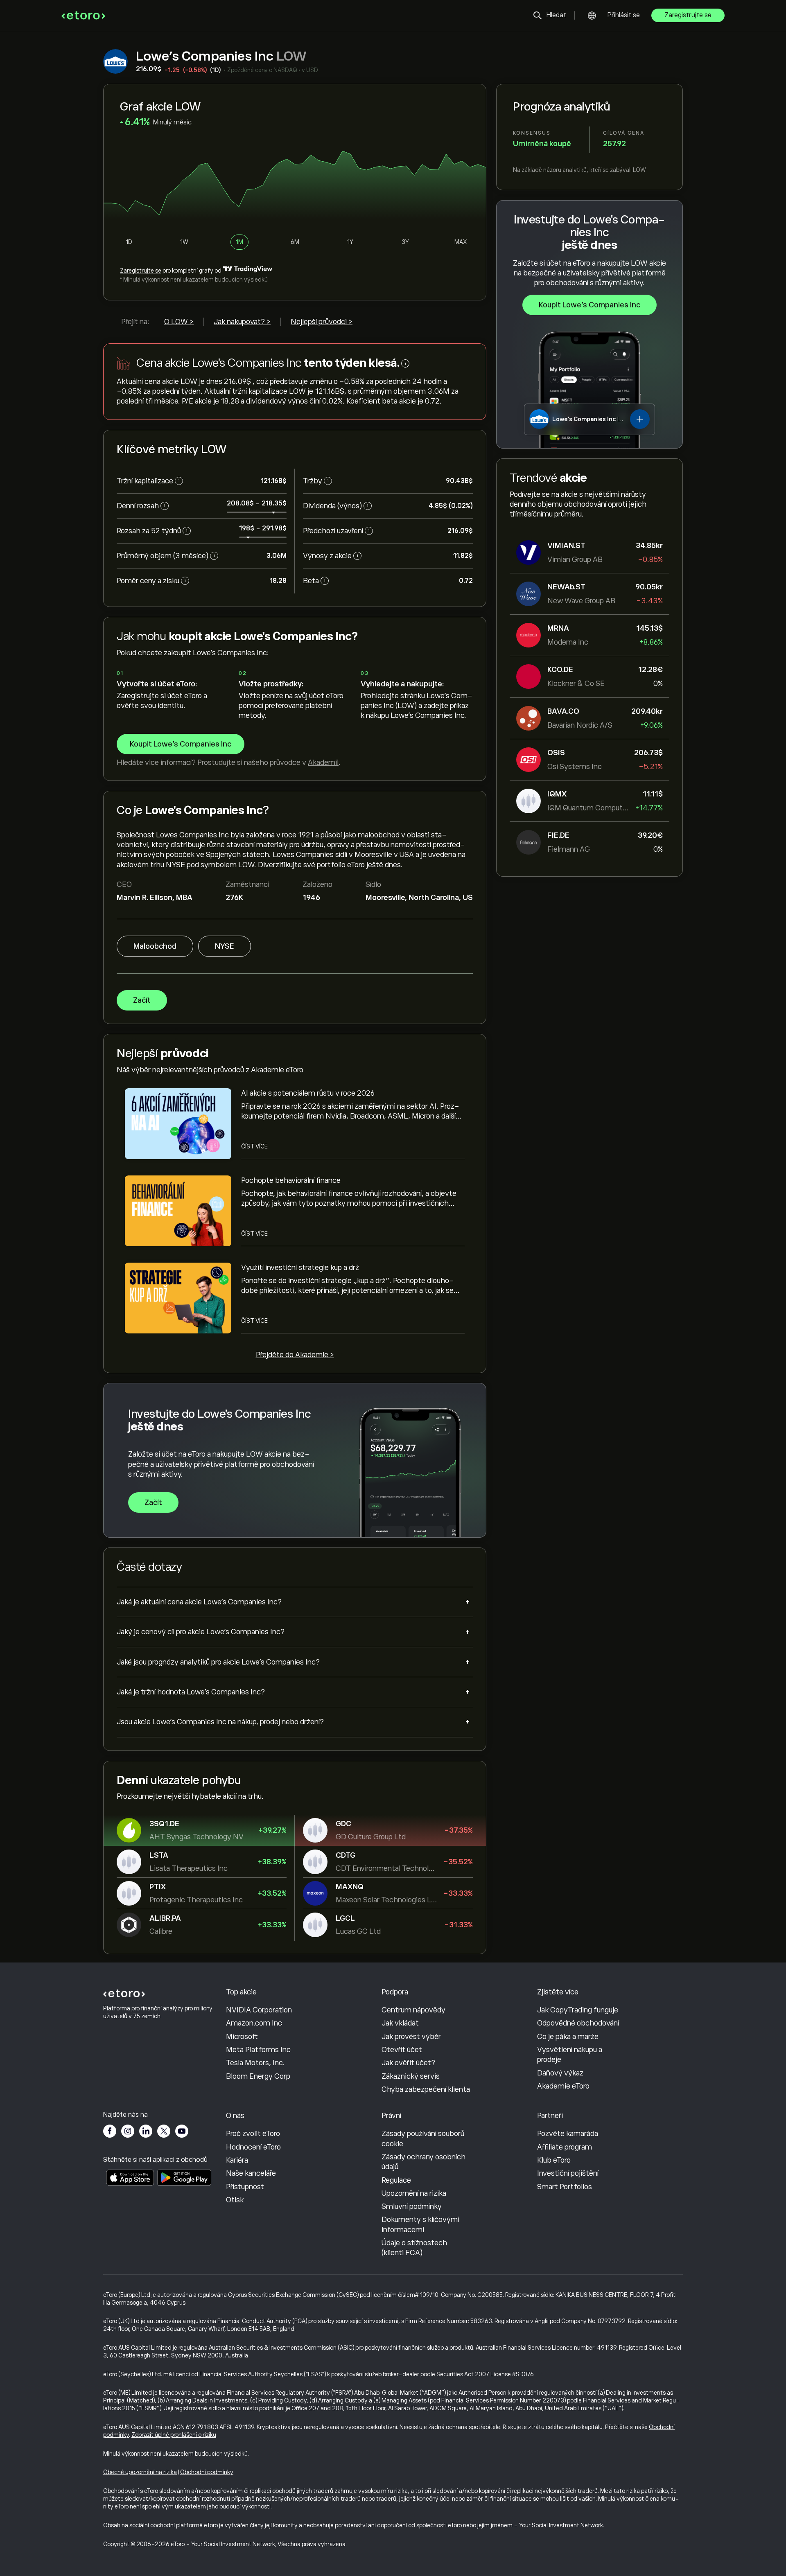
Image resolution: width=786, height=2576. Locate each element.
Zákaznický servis (411, 2076)
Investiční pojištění (568, 2173)
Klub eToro (554, 2160)
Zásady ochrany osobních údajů (423, 2162)
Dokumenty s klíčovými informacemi (420, 2224)
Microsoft (242, 2037)
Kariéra (237, 2160)
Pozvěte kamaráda (568, 2134)
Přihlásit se (624, 15)
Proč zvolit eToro (253, 2134)
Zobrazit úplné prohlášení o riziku (174, 2435)
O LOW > (179, 322)
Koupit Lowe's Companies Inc (589, 305)
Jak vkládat (400, 2023)
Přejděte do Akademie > (295, 1355)
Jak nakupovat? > (242, 322)
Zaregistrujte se (688, 15)
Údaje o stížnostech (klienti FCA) (414, 2248)
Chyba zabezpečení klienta (426, 2089)
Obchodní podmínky (207, 2472)
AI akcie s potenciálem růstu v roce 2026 (308, 1093)
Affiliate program (565, 2147)
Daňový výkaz (560, 2073)
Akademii (323, 762)
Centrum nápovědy (413, 2010)
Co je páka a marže (568, 2037)
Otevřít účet (402, 2050)
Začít (142, 1000)
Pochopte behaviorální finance (291, 1180)
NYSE (225, 946)
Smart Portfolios (565, 2187)
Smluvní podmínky (412, 2206)
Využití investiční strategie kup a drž (300, 1268)
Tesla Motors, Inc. (255, 2063)
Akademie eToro (563, 2086)
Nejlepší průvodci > (322, 322)
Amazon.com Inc (254, 2023)
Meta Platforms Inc (258, 2050)
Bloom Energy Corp (258, 2076)
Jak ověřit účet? (408, 2063)
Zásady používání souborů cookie (423, 2138)
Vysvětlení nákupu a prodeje (570, 2055)
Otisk (235, 2200)
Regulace (396, 2180)
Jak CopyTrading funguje (578, 2010)
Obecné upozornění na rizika (140, 2472)
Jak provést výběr (411, 2037)
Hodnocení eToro (253, 2147)
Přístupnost (245, 2187)
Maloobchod (155, 946)
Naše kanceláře (251, 2173)
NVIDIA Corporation (259, 2010)
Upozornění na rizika (414, 2193)
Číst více (254, 1146)
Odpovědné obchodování (578, 2023)
